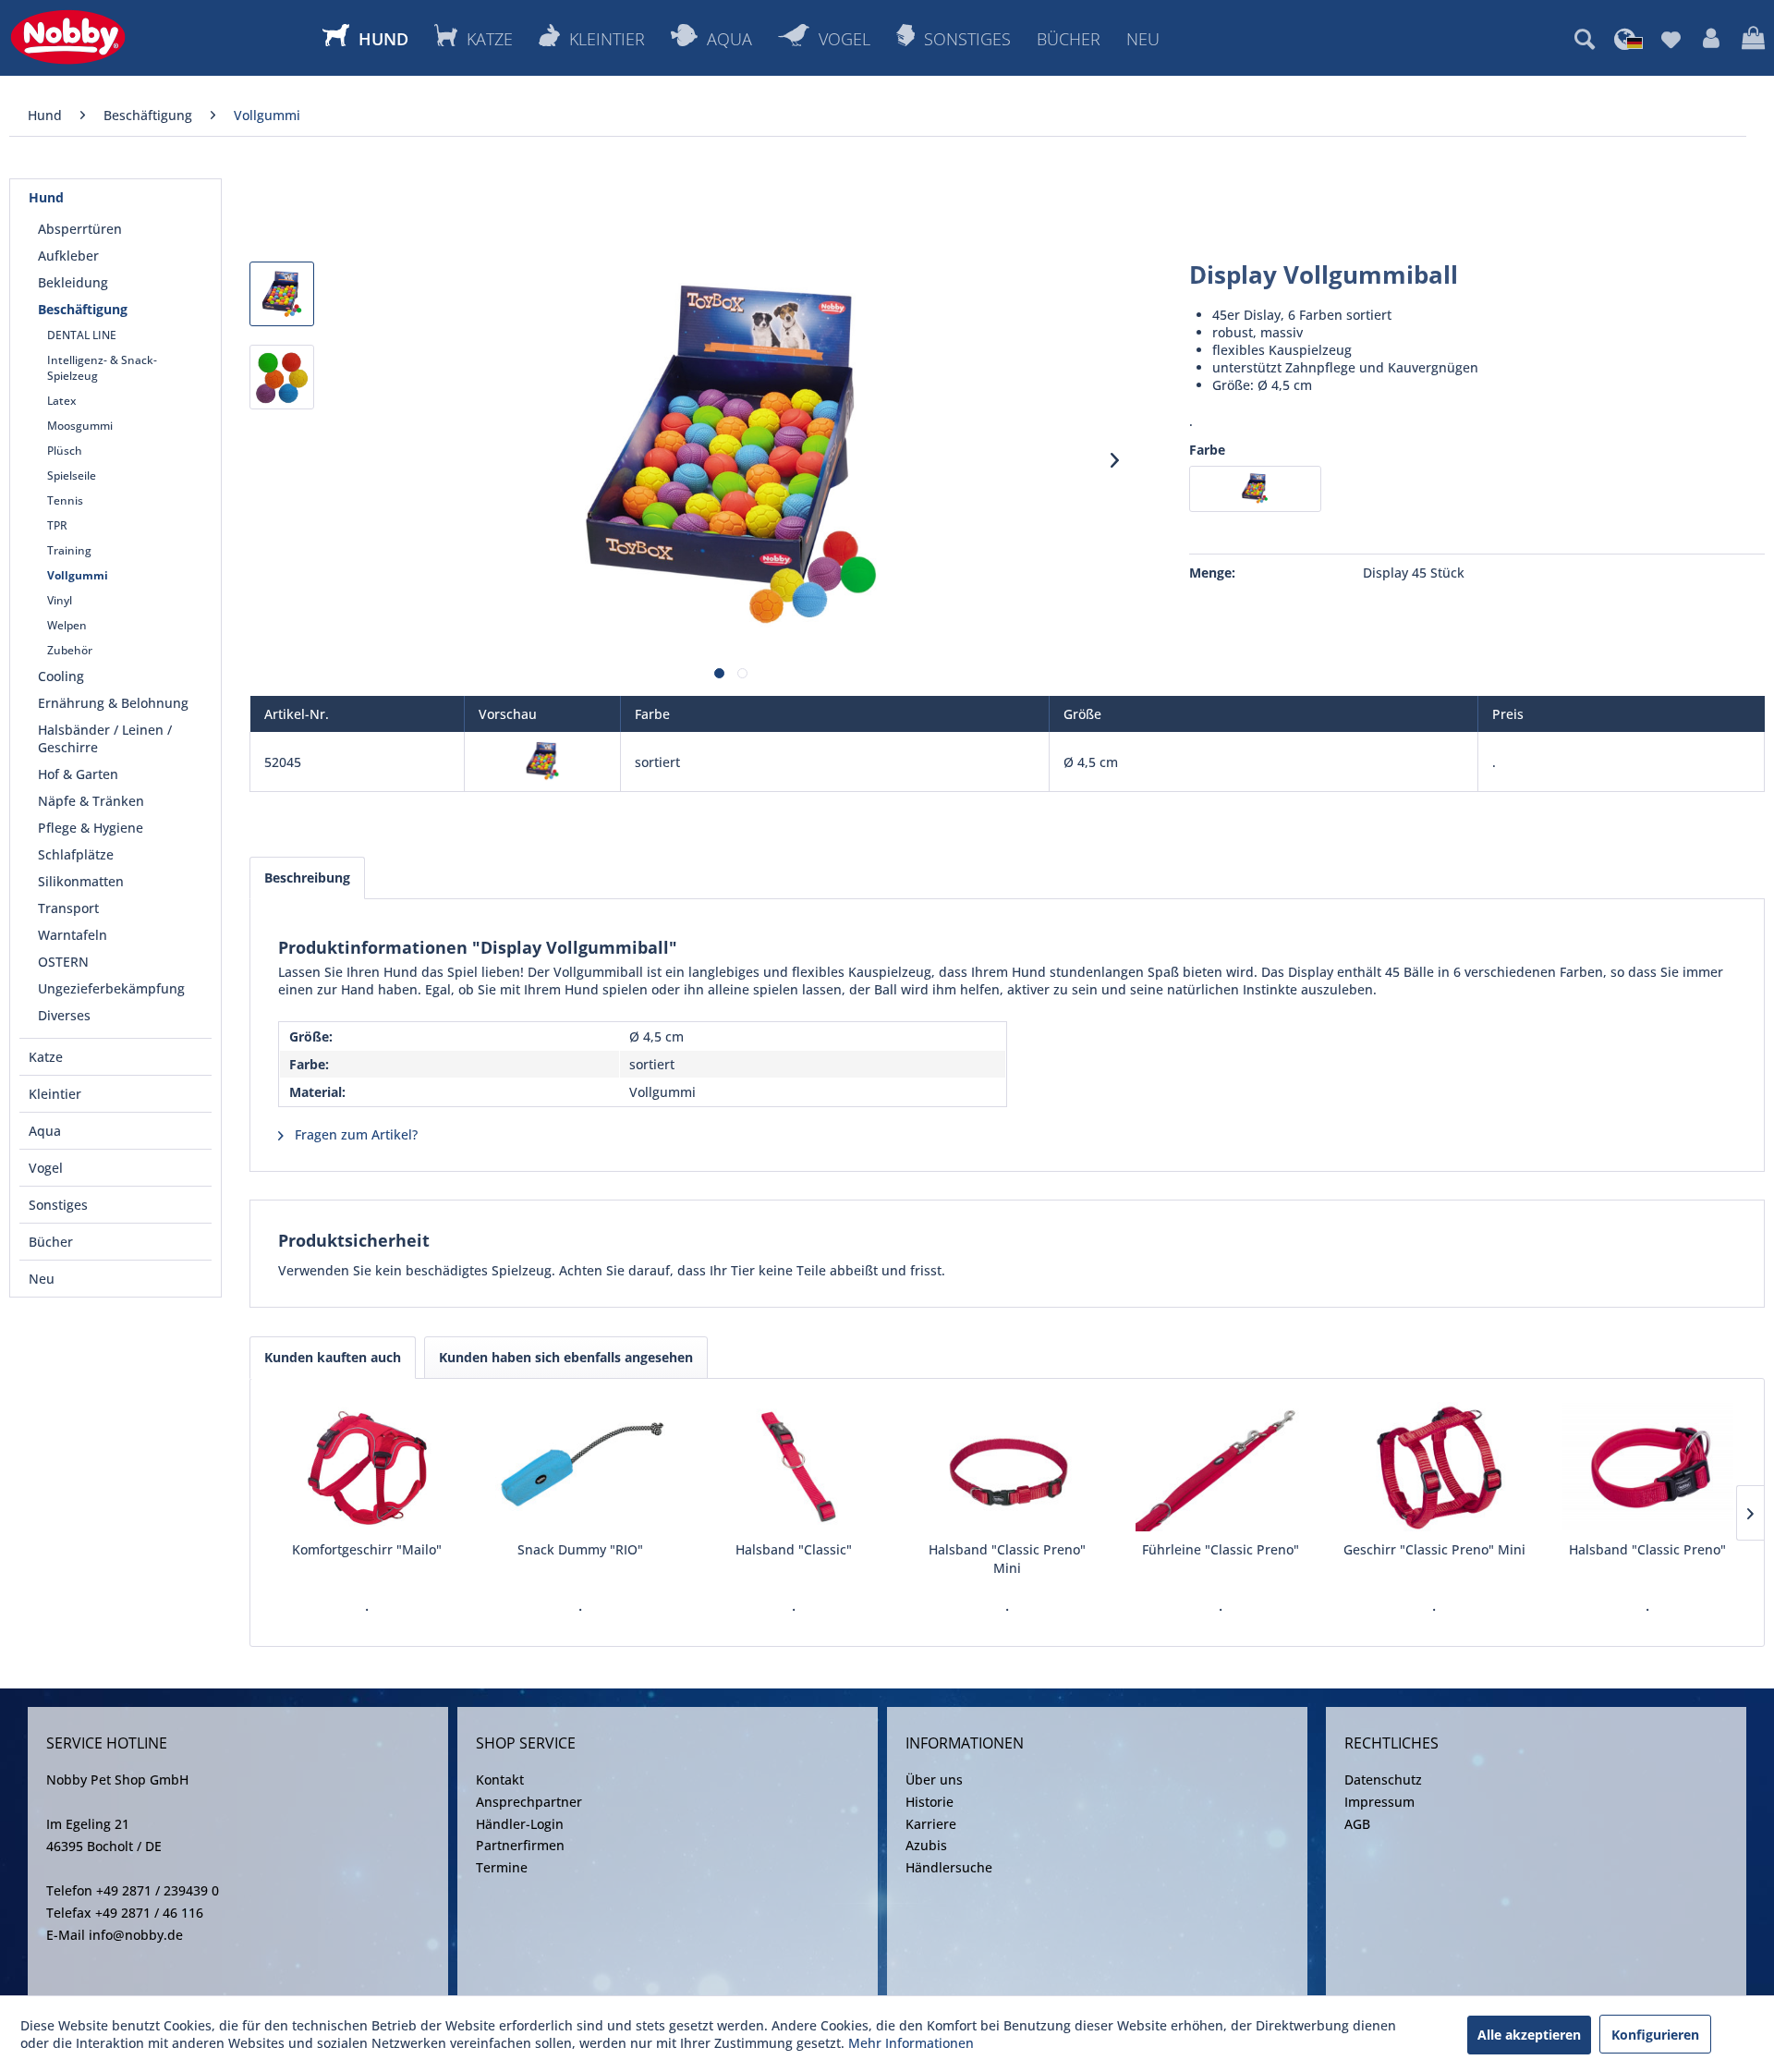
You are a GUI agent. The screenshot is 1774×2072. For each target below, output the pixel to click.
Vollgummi (78, 575)
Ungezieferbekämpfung (111, 988)
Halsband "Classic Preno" (1647, 1549)
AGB (1357, 1824)
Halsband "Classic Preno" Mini (1007, 1559)
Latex (61, 401)
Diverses (64, 1015)
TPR (57, 525)
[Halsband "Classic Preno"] (1648, 1467)
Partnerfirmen (520, 1845)
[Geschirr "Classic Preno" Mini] (1434, 1467)
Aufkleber (68, 256)
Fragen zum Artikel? (354, 1134)
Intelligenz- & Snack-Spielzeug (102, 368)
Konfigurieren (1655, 2035)
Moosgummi (80, 426)
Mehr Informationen (911, 2043)
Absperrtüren (80, 229)
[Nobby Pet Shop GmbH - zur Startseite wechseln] (68, 37)
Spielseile (72, 475)
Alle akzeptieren (1529, 2035)
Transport (68, 908)
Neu (42, 1279)
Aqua (45, 1131)
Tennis (65, 500)
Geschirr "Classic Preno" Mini (1434, 1549)
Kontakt (500, 1779)
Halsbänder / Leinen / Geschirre (105, 738)
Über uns (934, 1779)
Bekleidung (73, 282)
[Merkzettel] (1671, 39)
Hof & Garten (78, 774)
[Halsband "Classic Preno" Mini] (1007, 1467)
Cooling (61, 676)
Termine (502, 1867)
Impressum (1379, 1802)
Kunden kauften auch (333, 1357)
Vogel (46, 1168)
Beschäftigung (83, 309)
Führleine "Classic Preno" (1221, 1549)
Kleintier (55, 1094)
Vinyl (60, 600)
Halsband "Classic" (794, 1549)
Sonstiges (58, 1205)
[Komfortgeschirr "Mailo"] (366, 1467)
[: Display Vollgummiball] (282, 294)
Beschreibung (307, 878)
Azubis (926, 1845)
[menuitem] (1585, 39)
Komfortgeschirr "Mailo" (367, 1549)
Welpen (67, 625)
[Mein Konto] (1711, 39)
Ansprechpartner (529, 1802)
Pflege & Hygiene (91, 828)
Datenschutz (1383, 1779)
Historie (930, 1802)
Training (69, 550)
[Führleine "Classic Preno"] (1221, 1467)
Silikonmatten (81, 881)
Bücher (51, 1242)
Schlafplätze (76, 854)
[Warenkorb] (1753, 39)
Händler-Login (520, 1824)
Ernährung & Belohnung (113, 703)
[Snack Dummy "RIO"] (580, 1467)
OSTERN (63, 962)
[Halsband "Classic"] (793, 1467)
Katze (46, 1057)
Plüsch (65, 451)
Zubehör (70, 650)
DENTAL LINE (82, 335)
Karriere (931, 1824)
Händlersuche (949, 1867)
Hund (46, 197)
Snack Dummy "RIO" (580, 1549)
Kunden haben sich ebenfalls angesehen (566, 1357)
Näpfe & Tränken (91, 801)
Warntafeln (73, 935)
